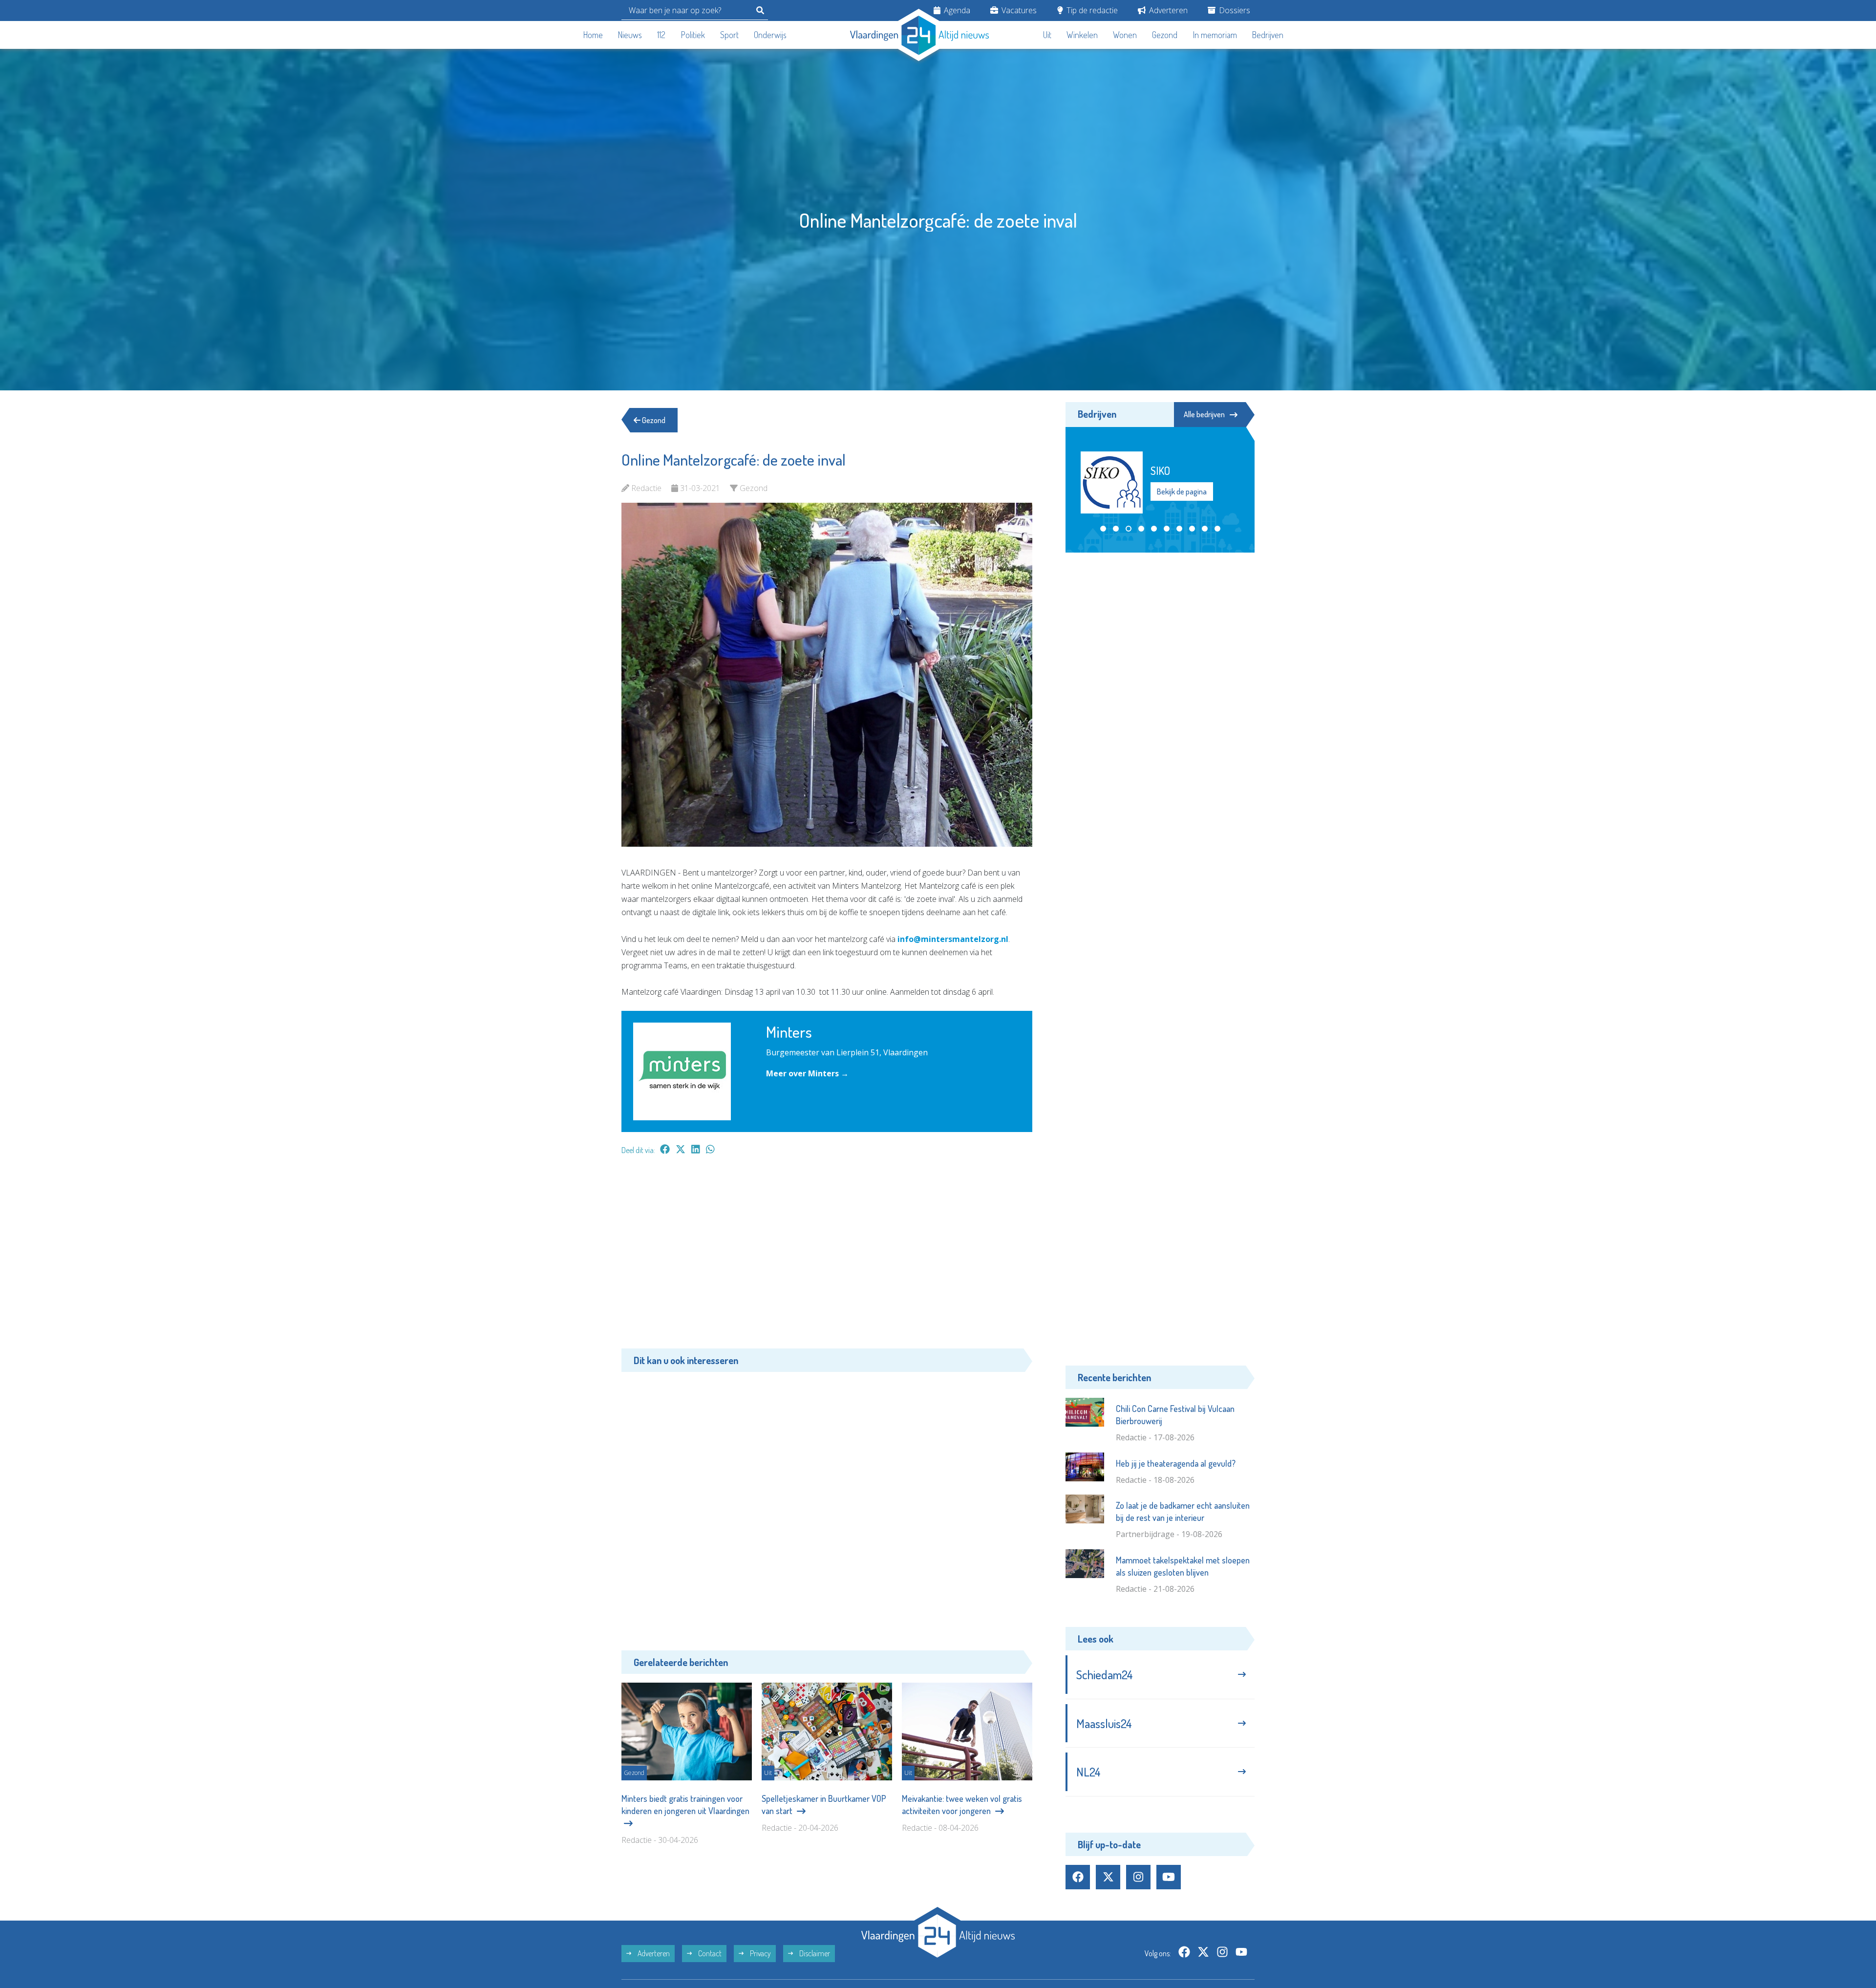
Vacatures (1018, 10)
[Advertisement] (827, 1257)
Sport (729, 35)
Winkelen (1082, 35)
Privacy (760, 1977)
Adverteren (1167, 10)
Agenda (956, 10)
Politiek (693, 35)
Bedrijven (1268, 35)
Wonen (1125, 35)
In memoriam (1215, 35)
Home (593, 35)
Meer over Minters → (807, 1073)
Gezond (1165, 35)
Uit (1047, 35)
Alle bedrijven (1204, 414)
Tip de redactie (1091, 10)
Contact (709, 1977)
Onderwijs (770, 35)
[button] (1103, 568)
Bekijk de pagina (1181, 543)
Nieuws (630, 35)
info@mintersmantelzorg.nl (953, 939)
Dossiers (1234, 10)
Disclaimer (814, 1977)
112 (661, 35)
